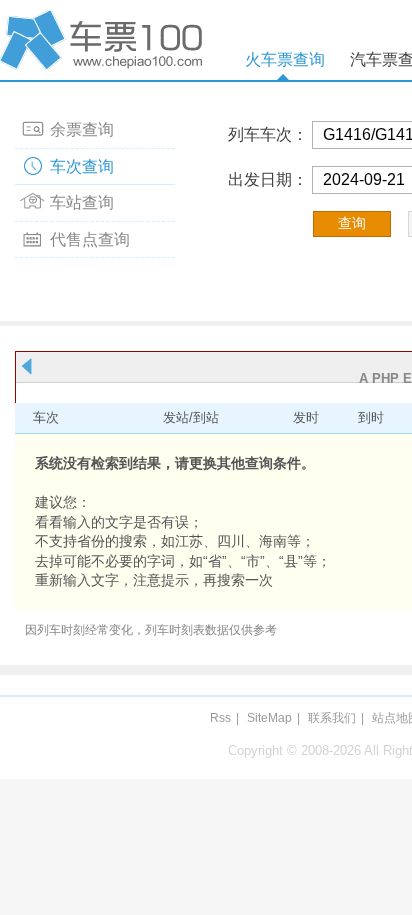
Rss (220, 718)
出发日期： (268, 179)
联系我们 (332, 718)
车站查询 (82, 202)
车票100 (105, 40)
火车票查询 (285, 59)
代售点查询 (90, 239)
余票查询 (82, 129)
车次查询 (82, 166)
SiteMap (269, 718)
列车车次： (268, 134)
